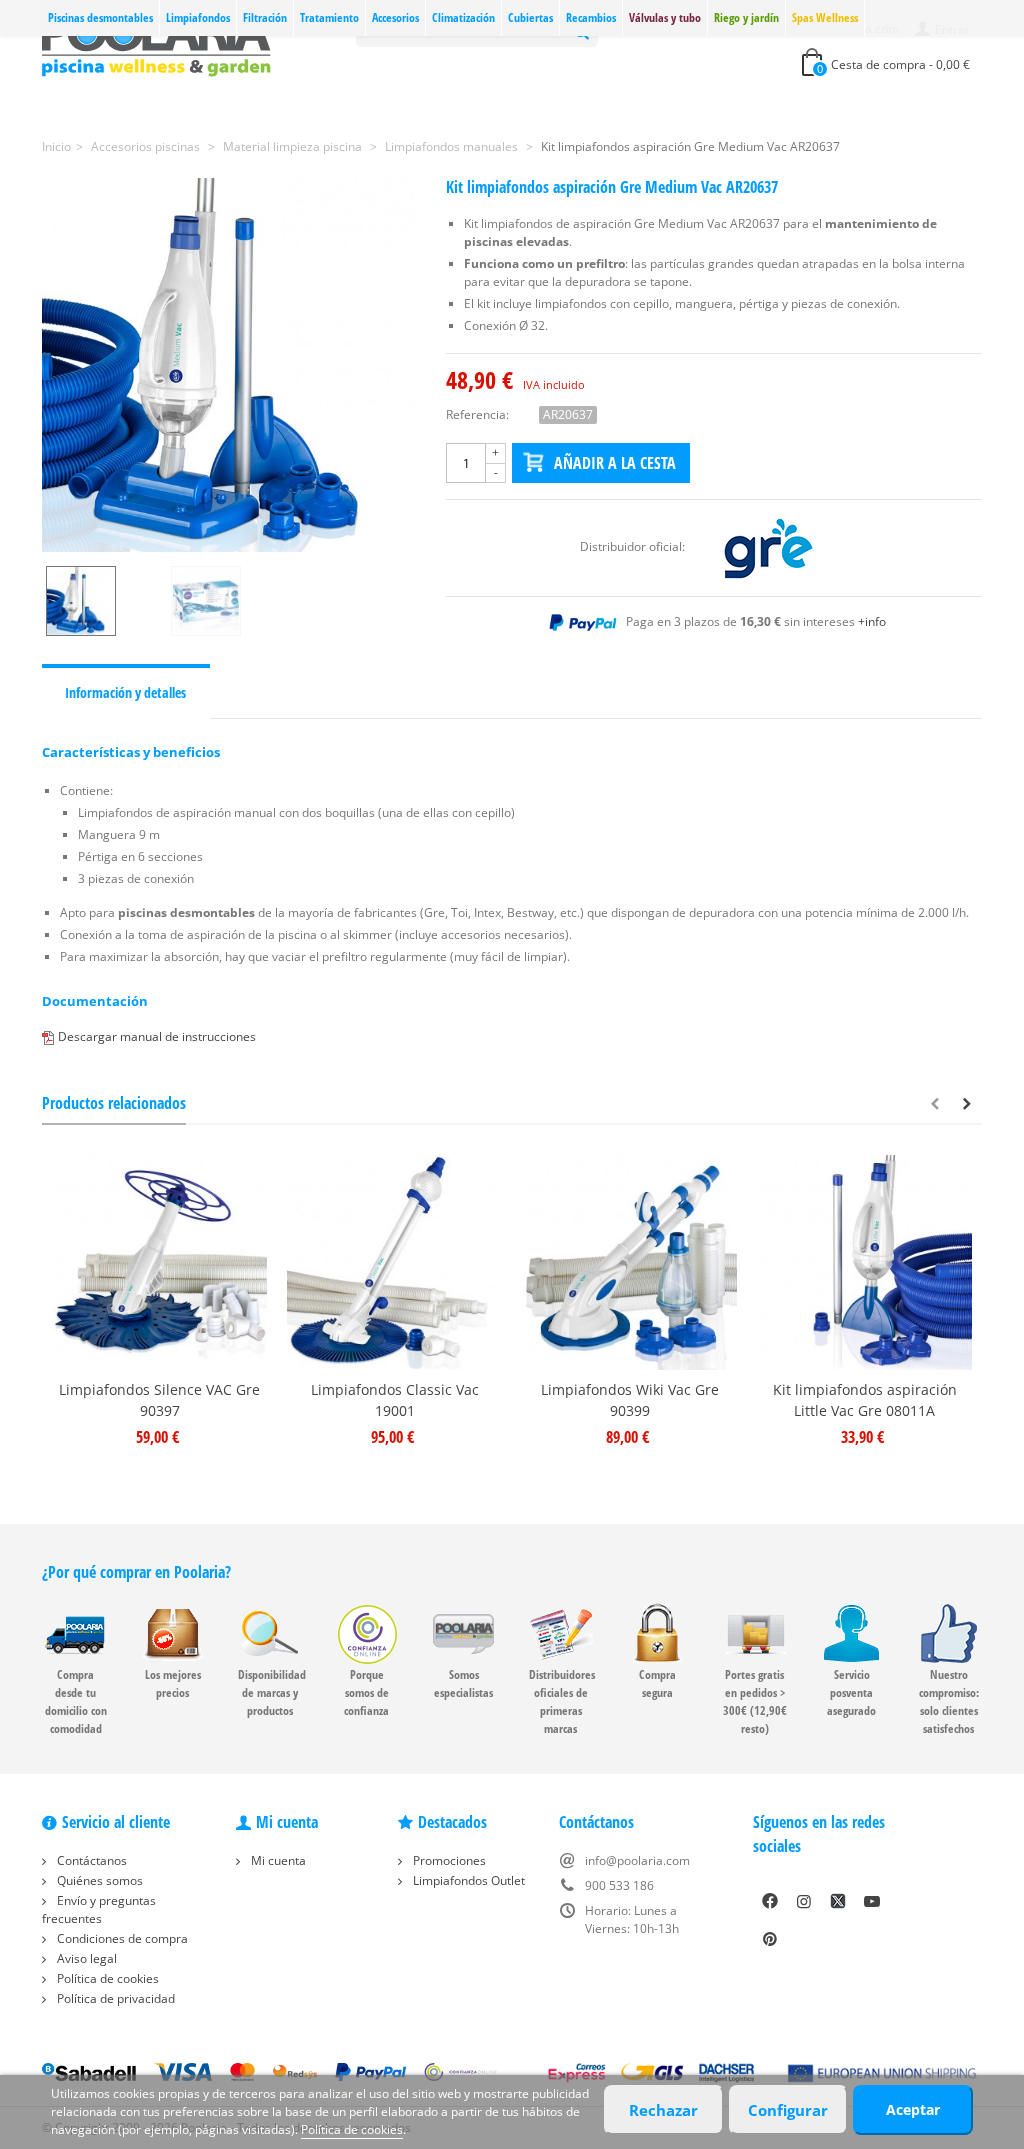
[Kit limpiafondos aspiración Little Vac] (864, 1262)
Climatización (463, 17)
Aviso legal (85, 1958)
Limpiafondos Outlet (467, 1880)
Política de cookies (106, 1978)
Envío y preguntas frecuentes (99, 1909)
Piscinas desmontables (100, 17)
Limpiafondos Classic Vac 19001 (395, 1400)
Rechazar (663, 2110)
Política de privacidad (114, 1998)
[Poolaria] (156, 43)
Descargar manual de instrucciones (157, 1036)
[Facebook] (770, 1901)
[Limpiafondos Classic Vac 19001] (394, 1262)
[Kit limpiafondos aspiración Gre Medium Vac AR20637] (229, 365)
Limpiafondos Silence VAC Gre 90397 (159, 1400)
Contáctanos (90, 1860)
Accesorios (395, 17)
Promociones (448, 1860)
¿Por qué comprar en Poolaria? (136, 1572)
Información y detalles (125, 692)
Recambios (591, 17)
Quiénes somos (98, 1880)
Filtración (265, 17)
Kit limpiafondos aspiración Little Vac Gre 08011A (865, 1400)
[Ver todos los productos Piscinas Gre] (768, 546)
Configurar (788, 2110)
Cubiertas (530, 17)
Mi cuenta (277, 1860)
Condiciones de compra (121, 1938)
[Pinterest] (770, 1939)
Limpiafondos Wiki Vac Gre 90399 (630, 1400)
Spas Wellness (825, 17)
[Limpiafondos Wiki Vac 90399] (629, 1262)
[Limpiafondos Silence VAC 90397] (159, 1262)
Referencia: (477, 414)
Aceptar (913, 2109)
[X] (838, 1901)
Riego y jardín (746, 17)
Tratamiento (329, 17)
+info (872, 621)
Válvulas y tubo (665, 17)
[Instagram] (804, 1901)
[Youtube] (872, 1901)
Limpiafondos (198, 17)
